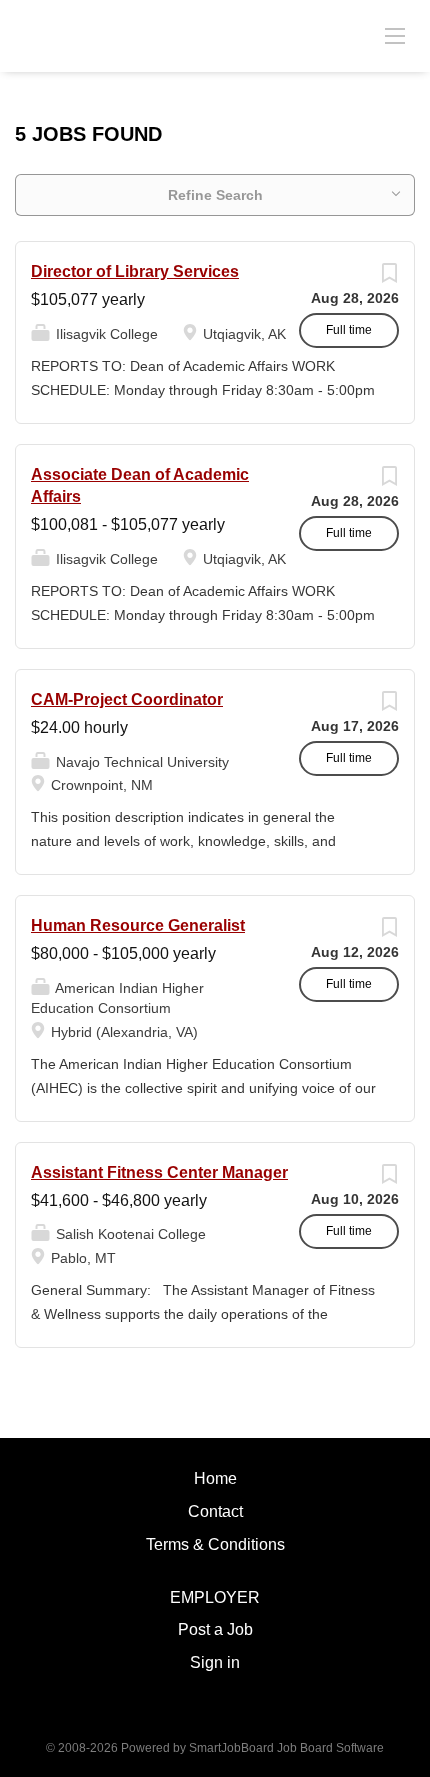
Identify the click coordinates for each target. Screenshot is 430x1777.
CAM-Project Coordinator (127, 699)
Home (215, 1478)
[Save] (389, 278)
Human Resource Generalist (138, 925)
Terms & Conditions (215, 1544)
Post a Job (215, 1629)
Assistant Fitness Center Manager (159, 1172)
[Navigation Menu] (395, 35)
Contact (215, 1511)
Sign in (215, 1662)
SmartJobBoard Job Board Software (286, 1748)
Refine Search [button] (215, 195)
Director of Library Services (135, 271)
